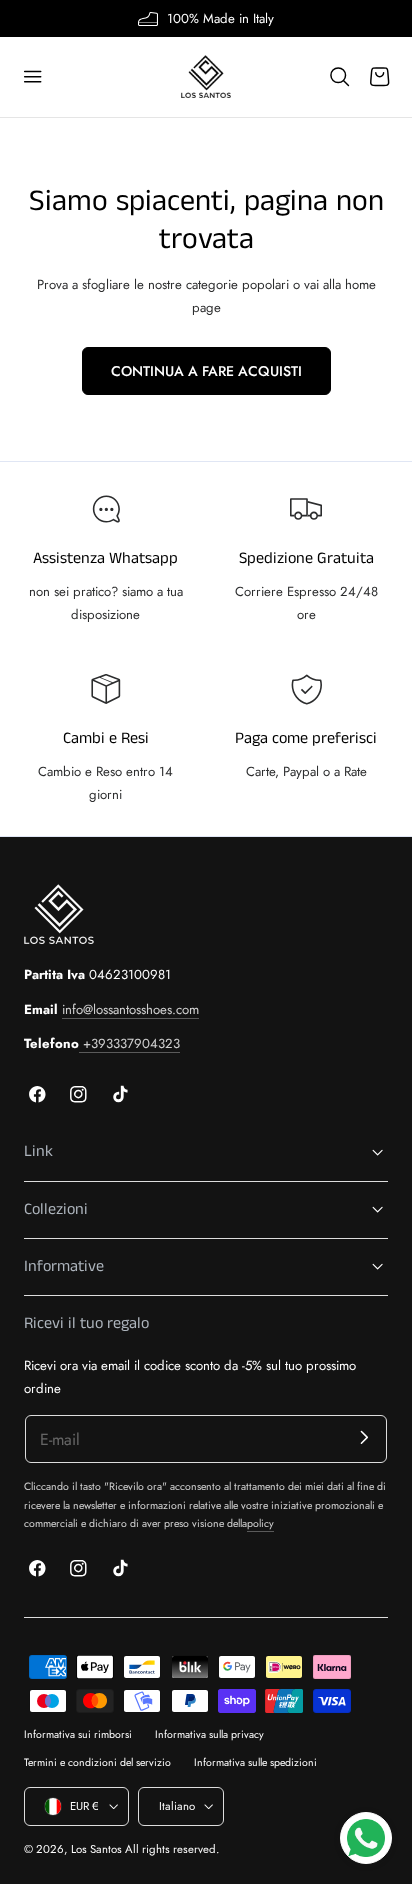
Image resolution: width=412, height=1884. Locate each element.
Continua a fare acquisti (206, 371)
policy (260, 1523)
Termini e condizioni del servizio (97, 1762)
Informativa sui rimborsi (78, 1734)
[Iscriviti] (364, 1437)
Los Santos (96, 1849)
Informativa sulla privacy (209, 1734)
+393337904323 (129, 1043)
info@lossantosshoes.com (130, 1009)
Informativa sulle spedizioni (255, 1762)
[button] (33, 77)
